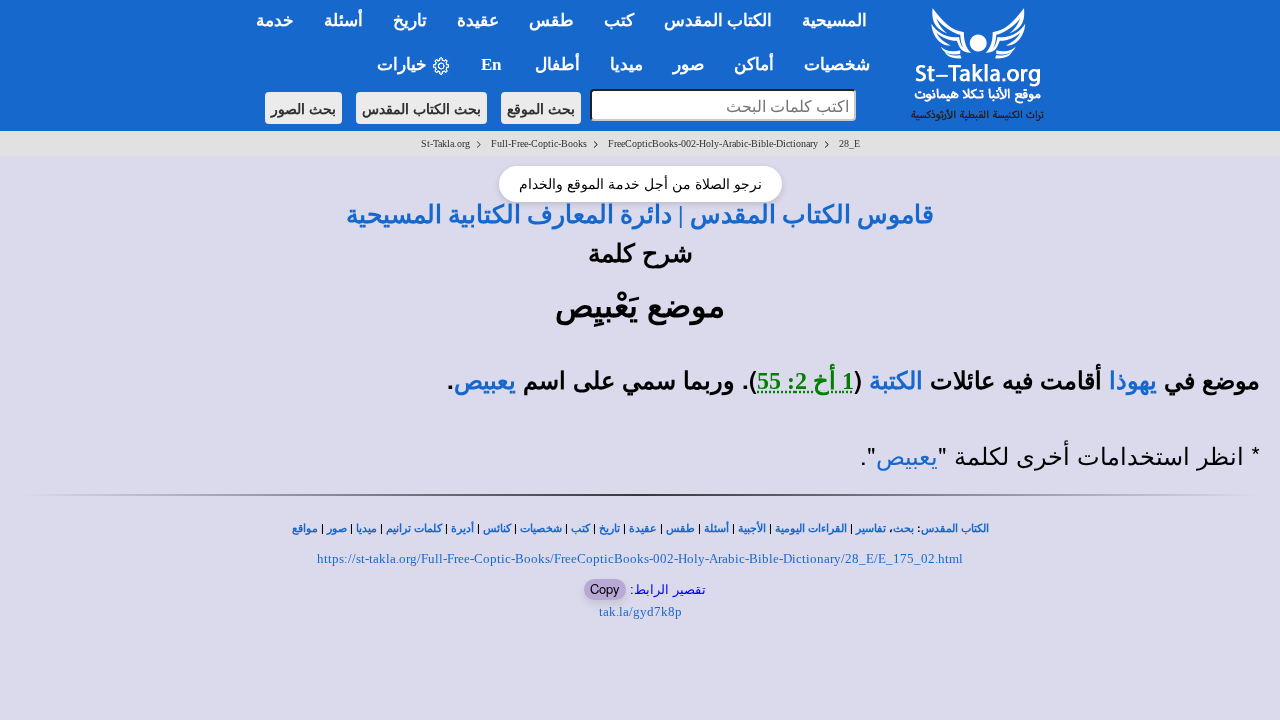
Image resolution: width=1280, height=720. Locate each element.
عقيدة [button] (478, 20)
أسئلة (716, 528)
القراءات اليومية (811, 528)
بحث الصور (303, 108)
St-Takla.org (445, 143)
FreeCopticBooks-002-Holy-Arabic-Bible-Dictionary (713, 143)
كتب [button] (619, 20)
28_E (849, 143)
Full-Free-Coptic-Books (539, 143)
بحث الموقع (541, 108)
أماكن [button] (754, 64)
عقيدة (643, 528)
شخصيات (541, 528)
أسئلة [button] (343, 20)
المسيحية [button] (834, 20)
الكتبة (896, 381)
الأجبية (752, 528)
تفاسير (871, 528)
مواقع (305, 528)
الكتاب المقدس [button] (718, 20)
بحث (903, 528)
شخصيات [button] (843, 64)
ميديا (366, 528)
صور (337, 528)
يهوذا (1133, 381)
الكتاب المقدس (955, 528)
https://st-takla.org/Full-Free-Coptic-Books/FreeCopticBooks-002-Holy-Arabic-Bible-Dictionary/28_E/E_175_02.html (640, 558)
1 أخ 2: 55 (805, 381)
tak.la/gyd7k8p (640, 611)
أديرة (462, 528)
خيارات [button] (404, 64)
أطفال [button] (557, 64)
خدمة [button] (275, 20)
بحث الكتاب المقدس (421, 108)
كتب (580, 528)
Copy (605, 588)
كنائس (497, 528)
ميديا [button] (626, 64)
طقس (680, 528)
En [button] (493, 64)
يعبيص (485, 381)
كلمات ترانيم (414, 528)
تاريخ (609, 528)
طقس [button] (551, 20)
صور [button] (688, 64)
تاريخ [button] (410, 20)
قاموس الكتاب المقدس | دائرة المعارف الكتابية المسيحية (640, 214)
